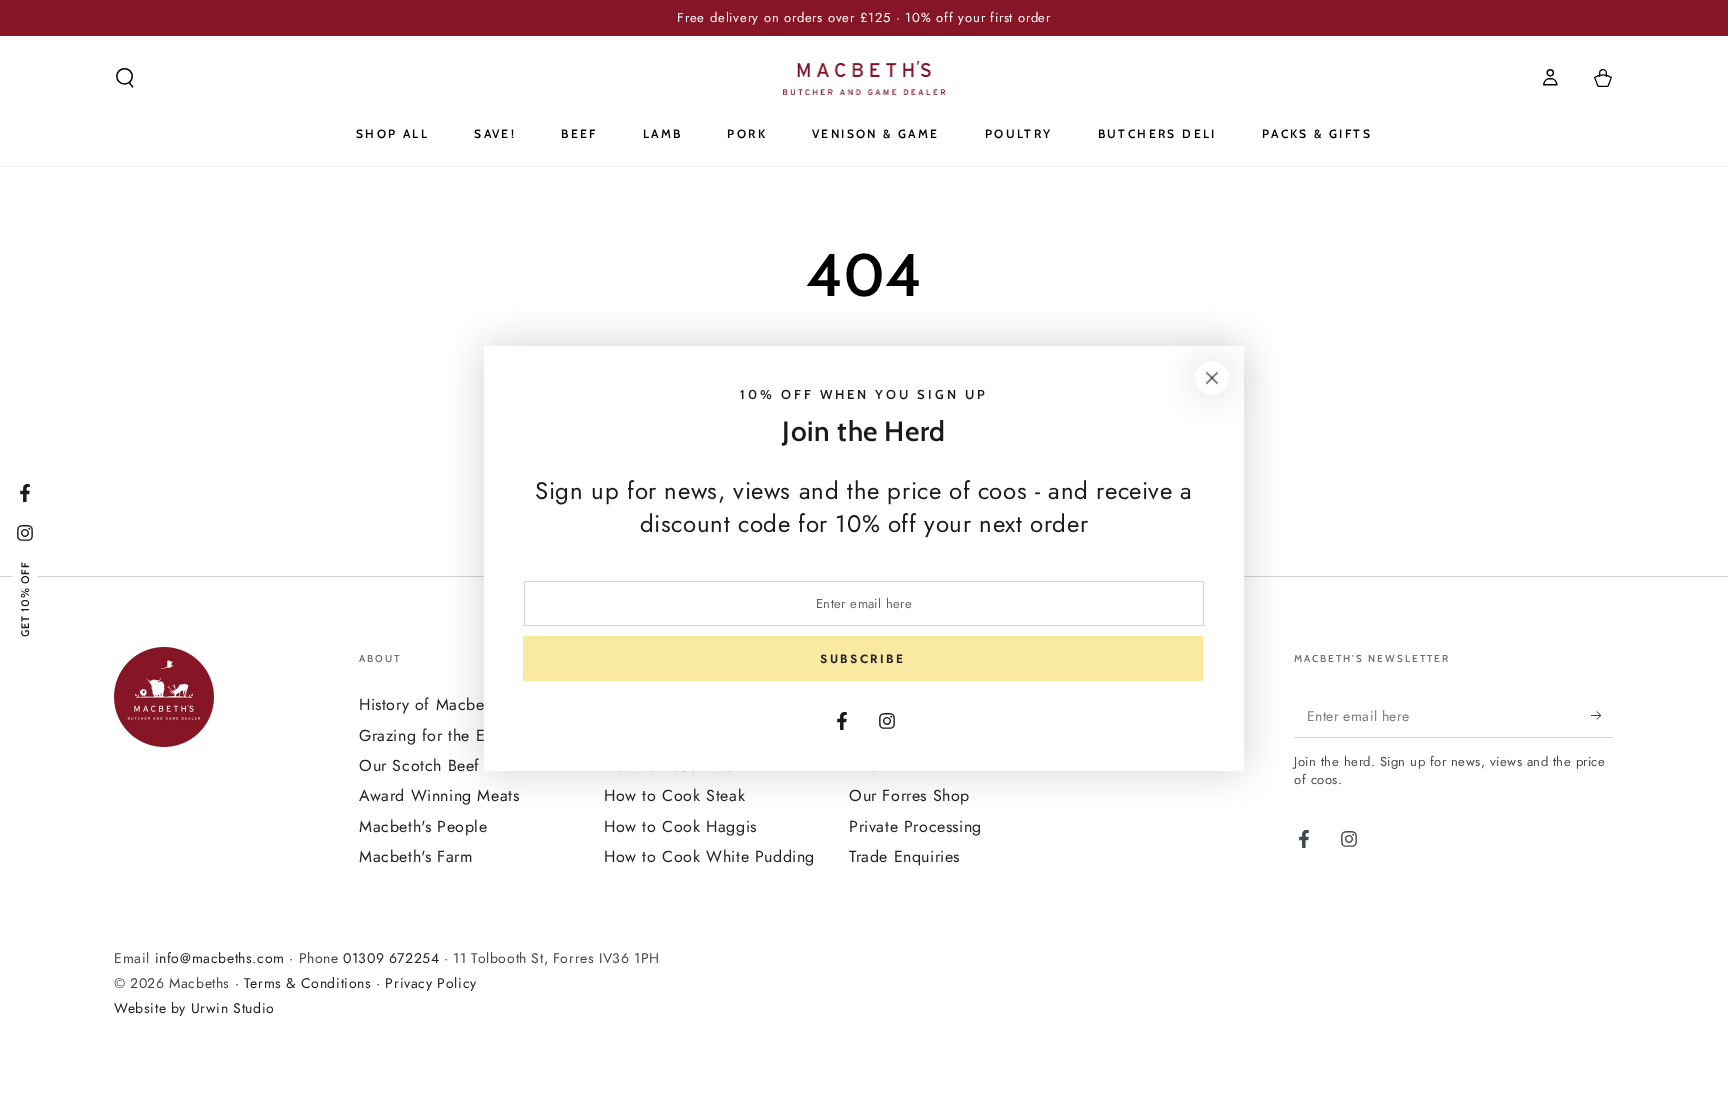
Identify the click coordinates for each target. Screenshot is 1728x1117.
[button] (125, 78)
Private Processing (915, 826)
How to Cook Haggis (680, 826)
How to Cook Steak (674, 795)
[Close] (1212, 378)
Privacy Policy (430, 983)
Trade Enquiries (904, 856)
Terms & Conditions (308, 983)
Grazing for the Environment (461, 735)
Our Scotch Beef (419, 765)
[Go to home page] (864, 78)
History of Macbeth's (433, 704)
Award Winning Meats (439, 795)
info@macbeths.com (220, 958)
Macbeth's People (423, 826)
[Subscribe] (1602, 715)
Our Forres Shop (909, 795)
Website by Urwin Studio (194, 1008)
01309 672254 (391, 958)
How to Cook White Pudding (709, 856)
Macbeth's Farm (415, 856)
